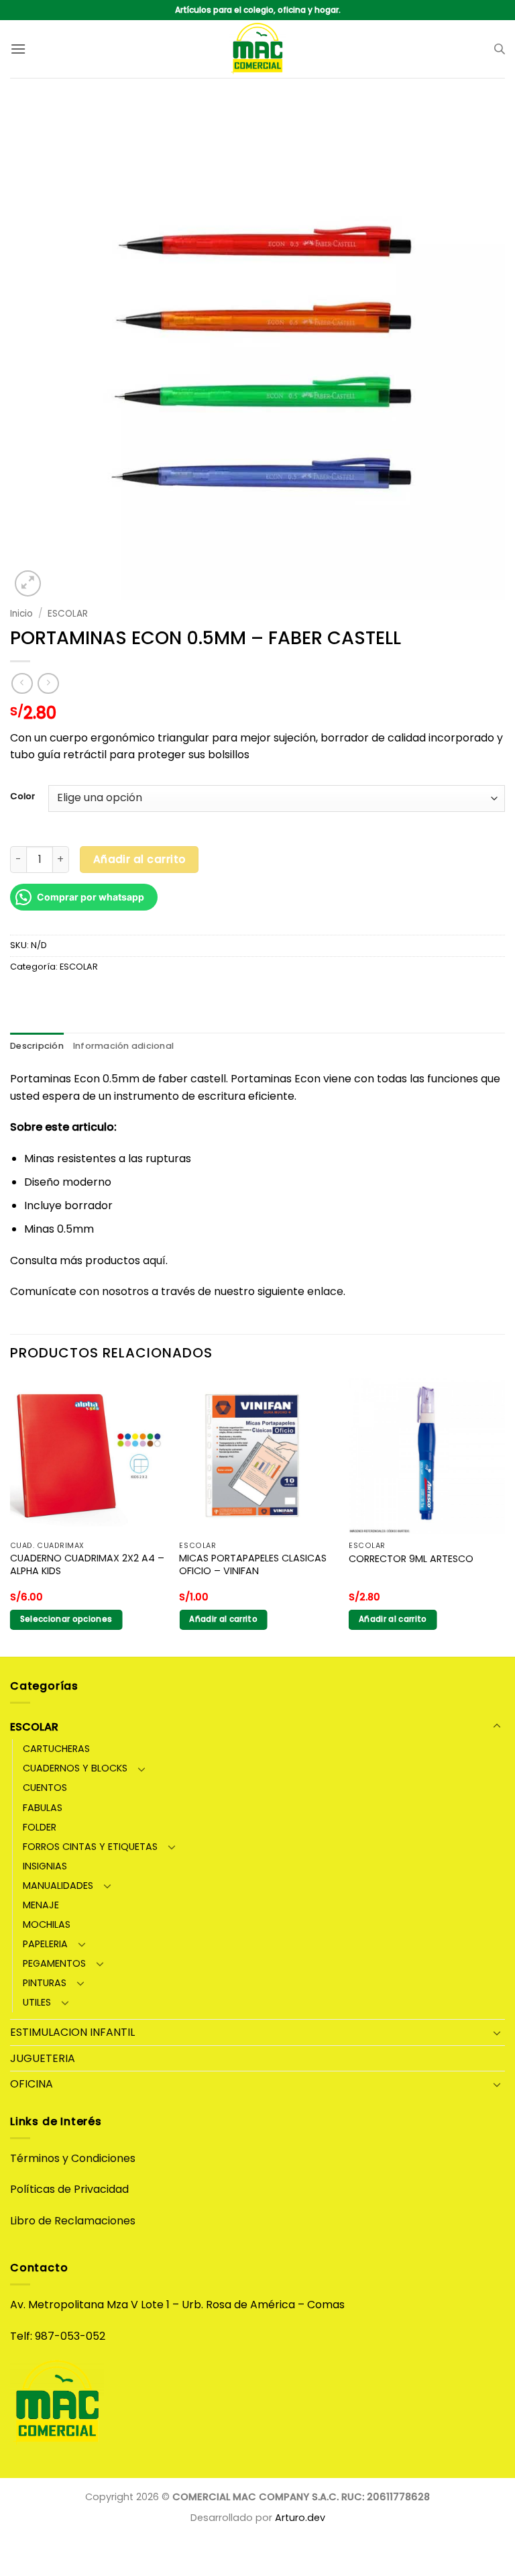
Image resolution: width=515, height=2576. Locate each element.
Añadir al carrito (139, 859)
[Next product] (22, 683)
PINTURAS (45, 1983)
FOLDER (40, 1827)
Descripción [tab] (37, 1046)
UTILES (37, 2002)
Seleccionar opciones (66, 1619)
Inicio (21, 614)
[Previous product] (48, 683)
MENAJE (41, 1905)
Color (22, 796)
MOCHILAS (47, 1924)
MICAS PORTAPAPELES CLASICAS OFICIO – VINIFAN (253, 1564)
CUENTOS (45, 1788)
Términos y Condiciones (73, 2158)
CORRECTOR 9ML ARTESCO (411, 1559)
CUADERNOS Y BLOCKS (75, 1768)
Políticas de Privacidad (69, 2189)
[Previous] (11, 1515)
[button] (18, 49)
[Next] (504, 1515)
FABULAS (43, 1808)
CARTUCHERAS (56, 1749)
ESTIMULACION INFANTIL (72, 2032)
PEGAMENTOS (54, 1963)
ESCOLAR (68, 614)
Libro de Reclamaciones (73, 2221)
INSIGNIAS (45, 1866)
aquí (154, 1260)
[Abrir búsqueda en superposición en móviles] (500, 49)
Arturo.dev (300, 2518)
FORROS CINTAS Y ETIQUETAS (90, 1847)
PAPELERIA (45, 1944)
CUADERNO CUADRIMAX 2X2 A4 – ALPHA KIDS (87, 1564)
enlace (325, 1291)
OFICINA (32, 2084)
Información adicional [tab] (123, 1046)
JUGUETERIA (43, 2058)
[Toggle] (497, 1727)
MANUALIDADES (58, 1886)
